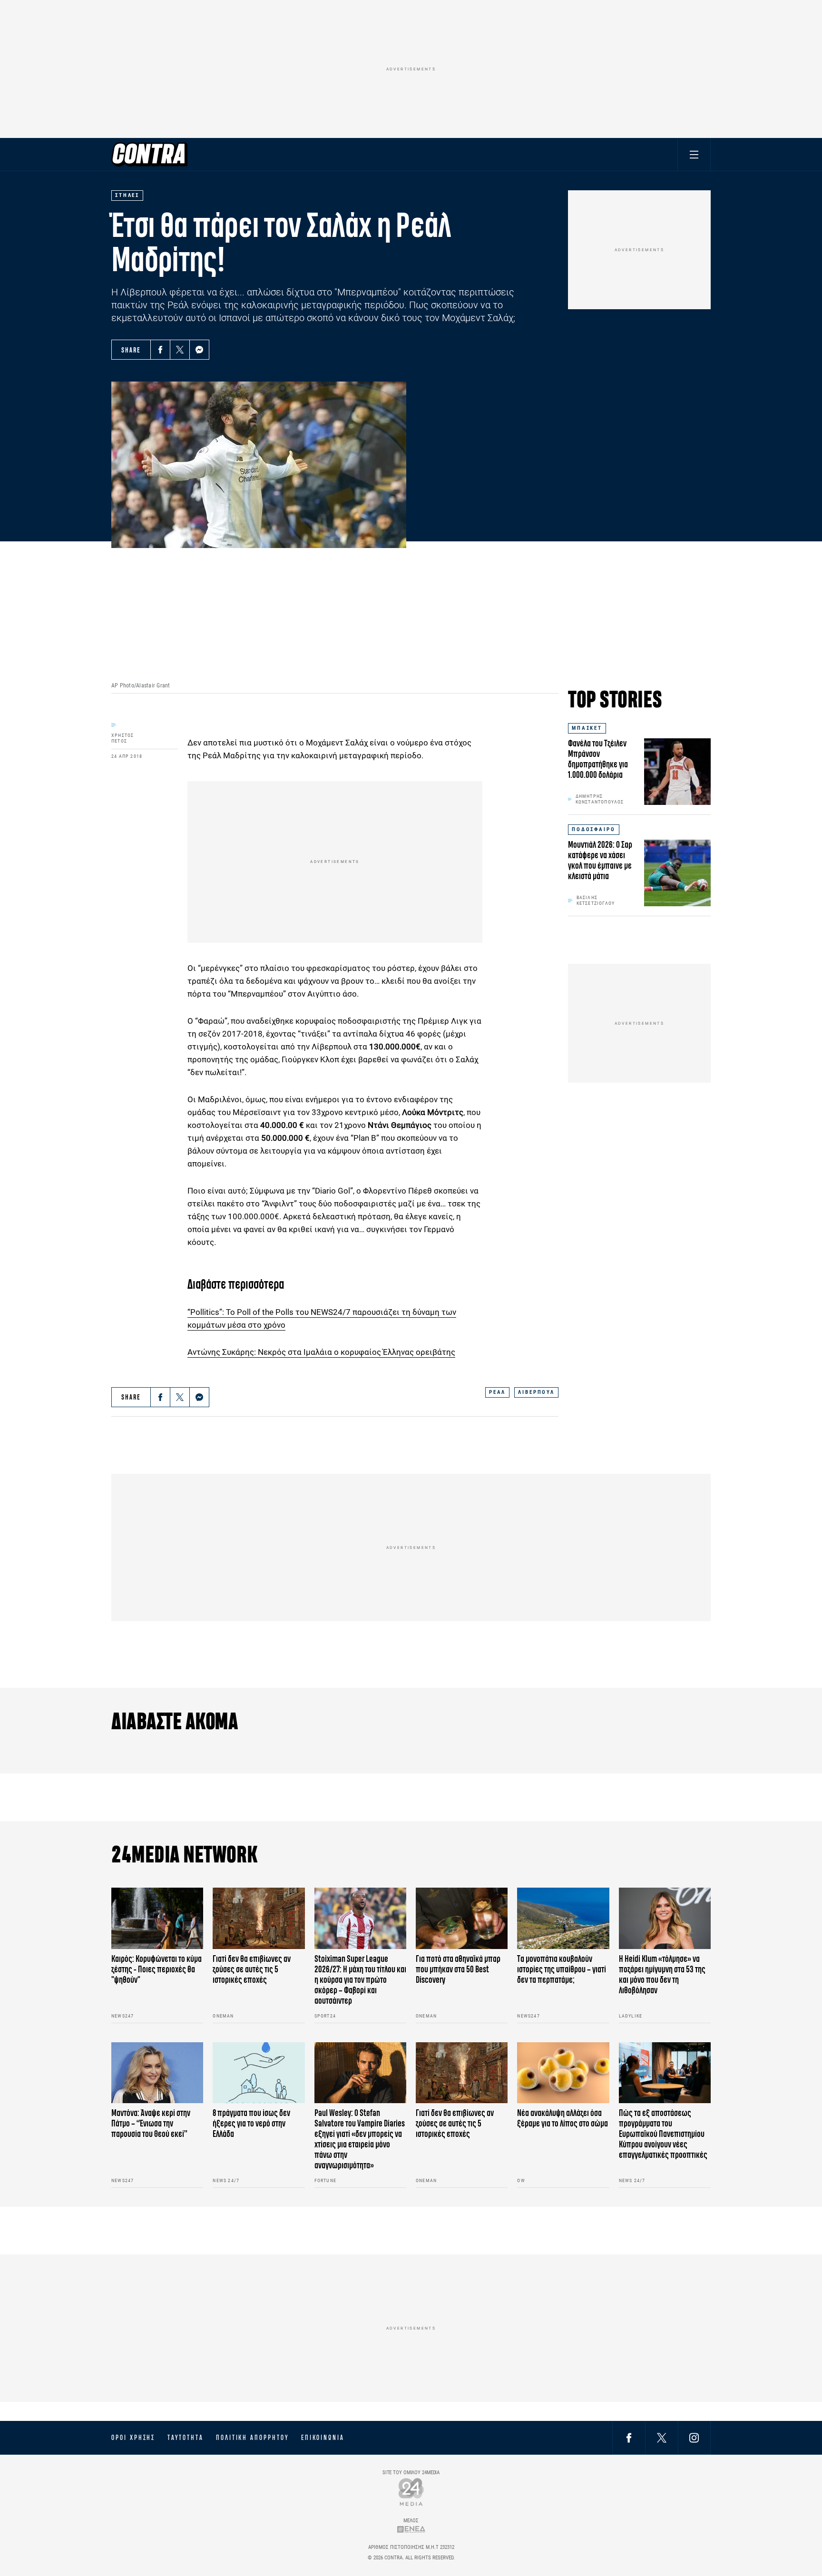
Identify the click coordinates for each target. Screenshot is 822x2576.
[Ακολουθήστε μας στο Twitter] (662, 2437)
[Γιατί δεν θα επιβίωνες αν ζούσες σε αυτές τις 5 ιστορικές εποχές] (259, 1918)
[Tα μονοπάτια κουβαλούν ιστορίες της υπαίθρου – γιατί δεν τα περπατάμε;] (563, 1918)
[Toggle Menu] (694, 154)
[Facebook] (160, 350)
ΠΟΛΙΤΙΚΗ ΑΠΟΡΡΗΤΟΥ (252, 2438)
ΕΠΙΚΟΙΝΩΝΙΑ (323, 2438)
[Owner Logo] (411, 2492)
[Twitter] (180, 350)
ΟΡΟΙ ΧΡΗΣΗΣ (133, 2438)
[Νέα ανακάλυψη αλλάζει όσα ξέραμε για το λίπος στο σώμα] (563, 2073)
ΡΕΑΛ (497, 1392)
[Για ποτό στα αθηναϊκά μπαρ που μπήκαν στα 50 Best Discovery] (462, 1918)
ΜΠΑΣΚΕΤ (587, 728)
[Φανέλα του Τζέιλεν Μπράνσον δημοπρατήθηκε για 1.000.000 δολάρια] (677, 772)
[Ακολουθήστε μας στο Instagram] (694, 2437)
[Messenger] (199, 350)
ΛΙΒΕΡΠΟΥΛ (536, 1392)
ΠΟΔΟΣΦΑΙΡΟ (594, 829)
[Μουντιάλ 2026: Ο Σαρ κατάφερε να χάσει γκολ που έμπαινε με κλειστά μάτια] (677, 873)
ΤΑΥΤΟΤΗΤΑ (185, 2438)
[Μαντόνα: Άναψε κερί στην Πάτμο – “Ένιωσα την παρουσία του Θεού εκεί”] (157, 2073)
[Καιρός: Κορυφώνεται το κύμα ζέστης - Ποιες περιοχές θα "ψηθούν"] (157, 1918)
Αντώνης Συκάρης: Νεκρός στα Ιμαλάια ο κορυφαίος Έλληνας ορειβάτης (321, 1352)
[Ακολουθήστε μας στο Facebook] (629, 2437)
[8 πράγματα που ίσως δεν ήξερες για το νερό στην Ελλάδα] (259, 2073)
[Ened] (411, 2529)
